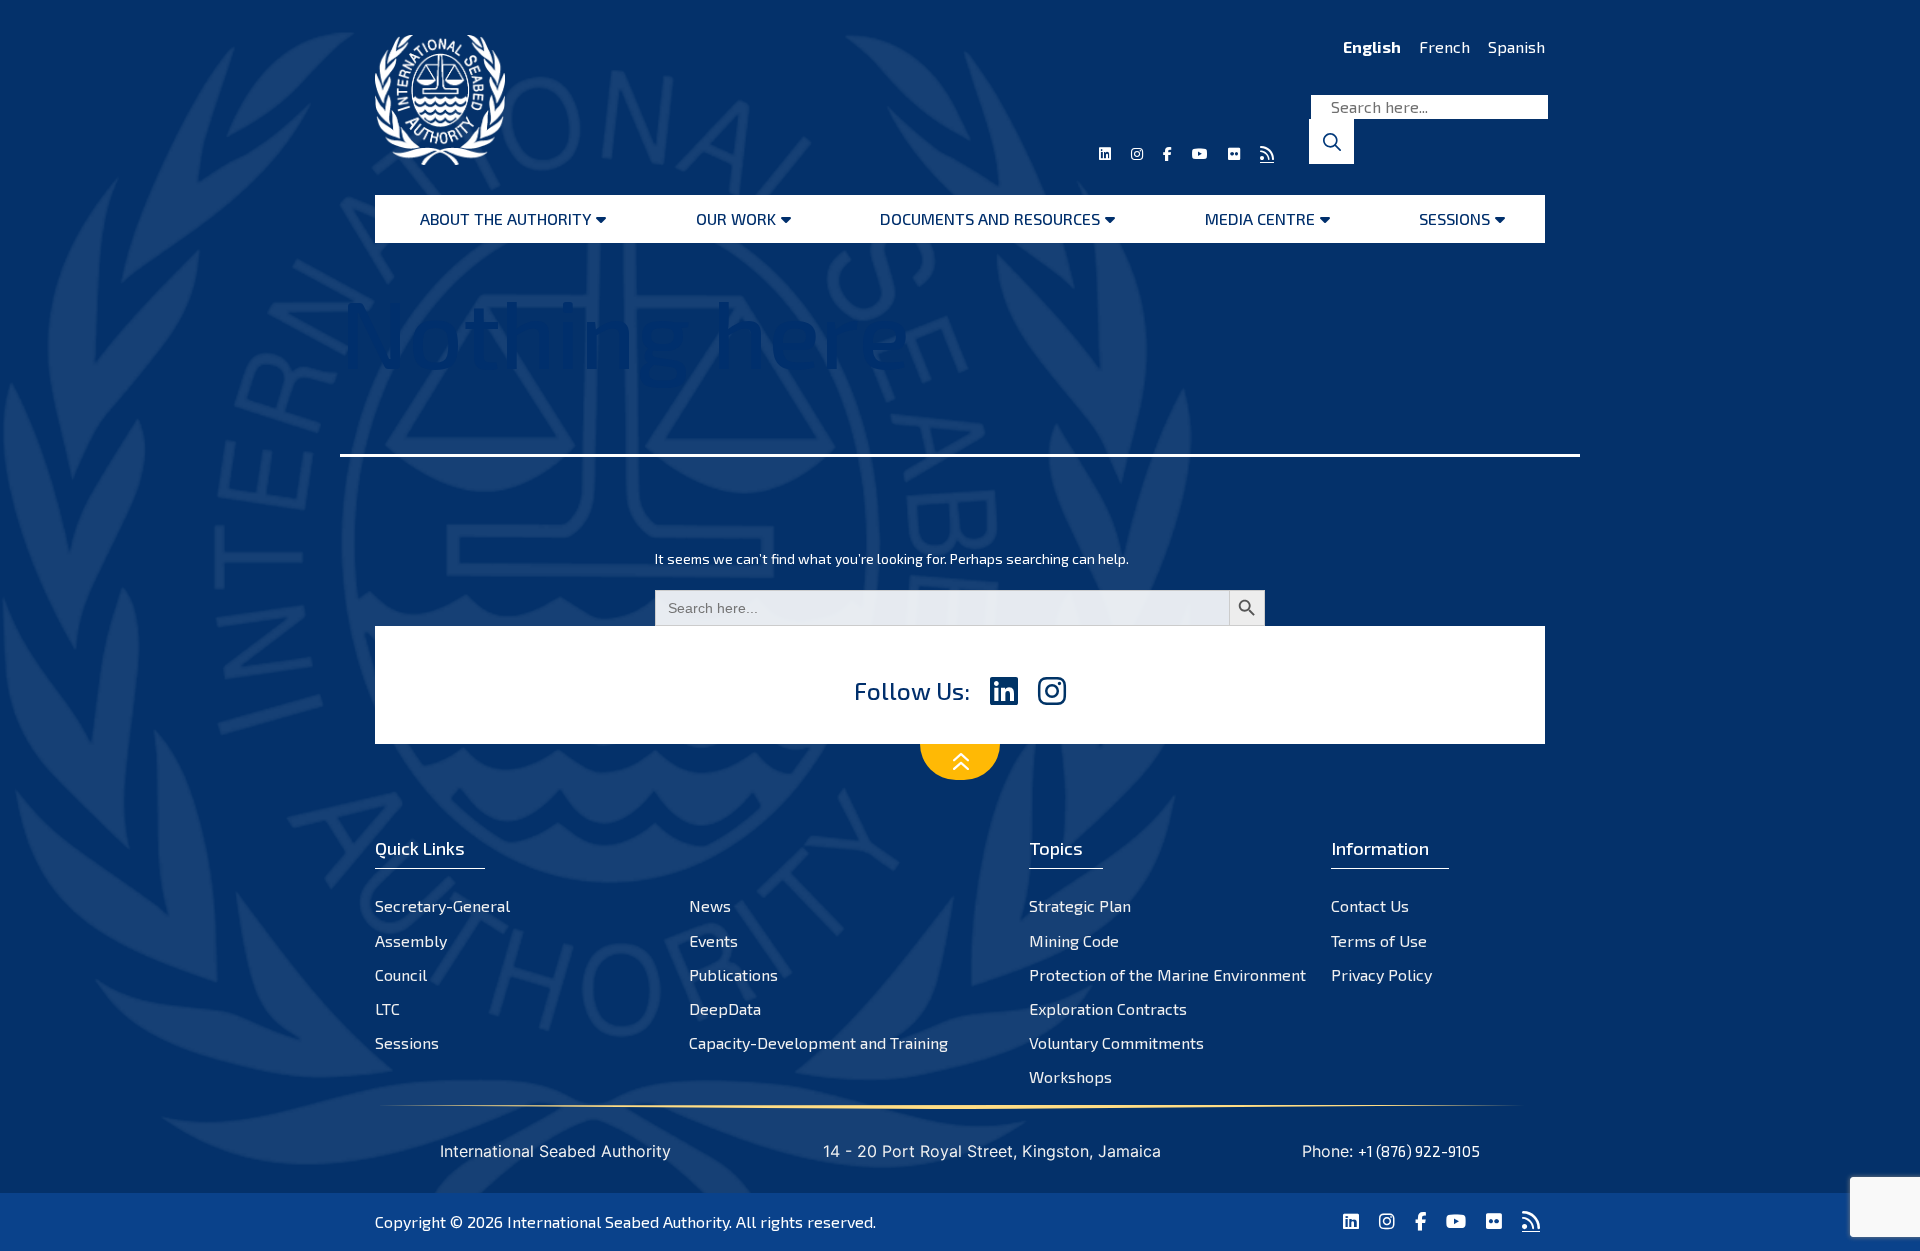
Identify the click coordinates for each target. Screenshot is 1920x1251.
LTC (387, 1008)
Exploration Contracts (1108, 1008)
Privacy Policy (1381, 974)
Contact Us (1370, 905)
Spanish (1516, 46)
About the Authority (505, 218)
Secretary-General (442, 905)
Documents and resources (990, 218)
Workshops (1070, 1076)
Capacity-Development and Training (818, 1042)
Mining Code (1074, 940)
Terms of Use (1379, 940)
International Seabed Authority (618, 1221)
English (1372, 46)
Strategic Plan (1080, 905)
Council (401, 974)
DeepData (725, 1008)
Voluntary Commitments (1116, 1042)
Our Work (736, 218)
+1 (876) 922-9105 (1419, 1151)
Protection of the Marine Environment (1167, 974)
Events (713, 940)
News (710, 905)
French (1444, 46)
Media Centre (1260, 218)
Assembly (411, 940)
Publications (733, 974)
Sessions (1454, 218)
